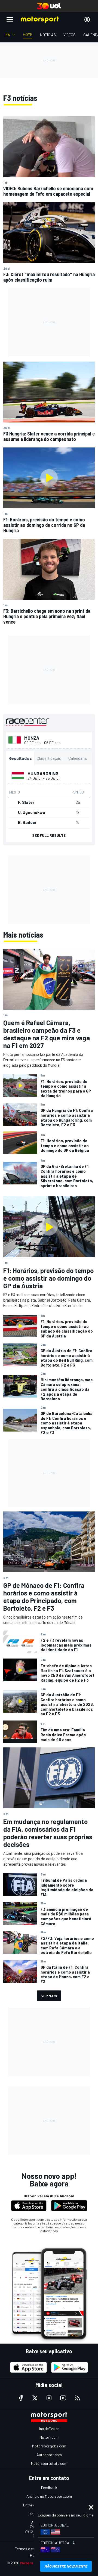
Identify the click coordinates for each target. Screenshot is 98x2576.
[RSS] (77, 2398)
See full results (49, 835)
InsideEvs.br (49, 2429)
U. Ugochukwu (32, 812)
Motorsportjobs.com (49, 2446)
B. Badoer (27, 822)
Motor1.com (49, 2437)
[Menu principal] (10, 20)
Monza (32, 738)
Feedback (49, 2488)
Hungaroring (43, 773)
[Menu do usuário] (87, 20)
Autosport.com (49, 2455)
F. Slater (26, 802)
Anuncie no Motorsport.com (49, 2496)
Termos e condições (31, 2549)
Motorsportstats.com (49, 2463)
